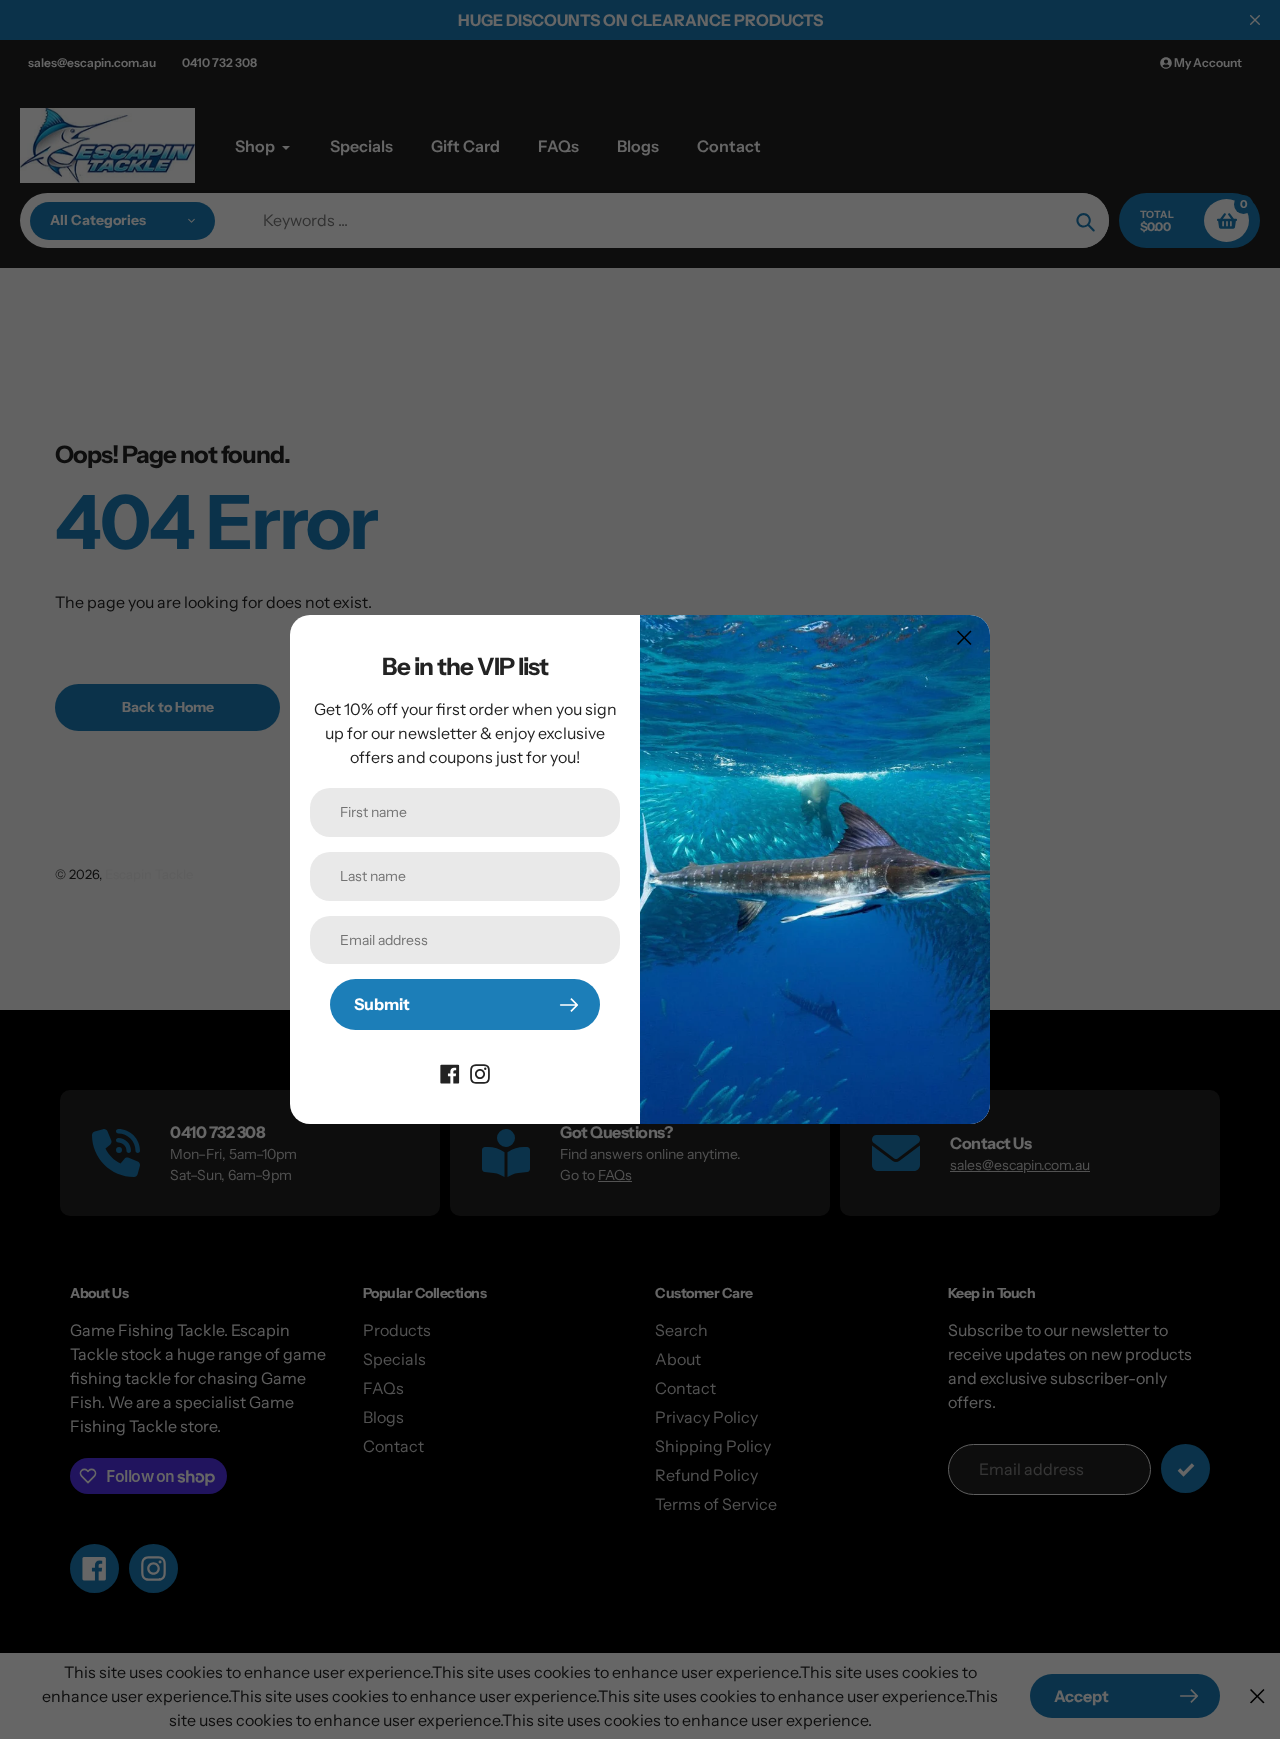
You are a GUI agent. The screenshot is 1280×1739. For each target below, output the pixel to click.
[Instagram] (480, 1072)
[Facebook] (450, 1072)
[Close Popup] (964, 637)
